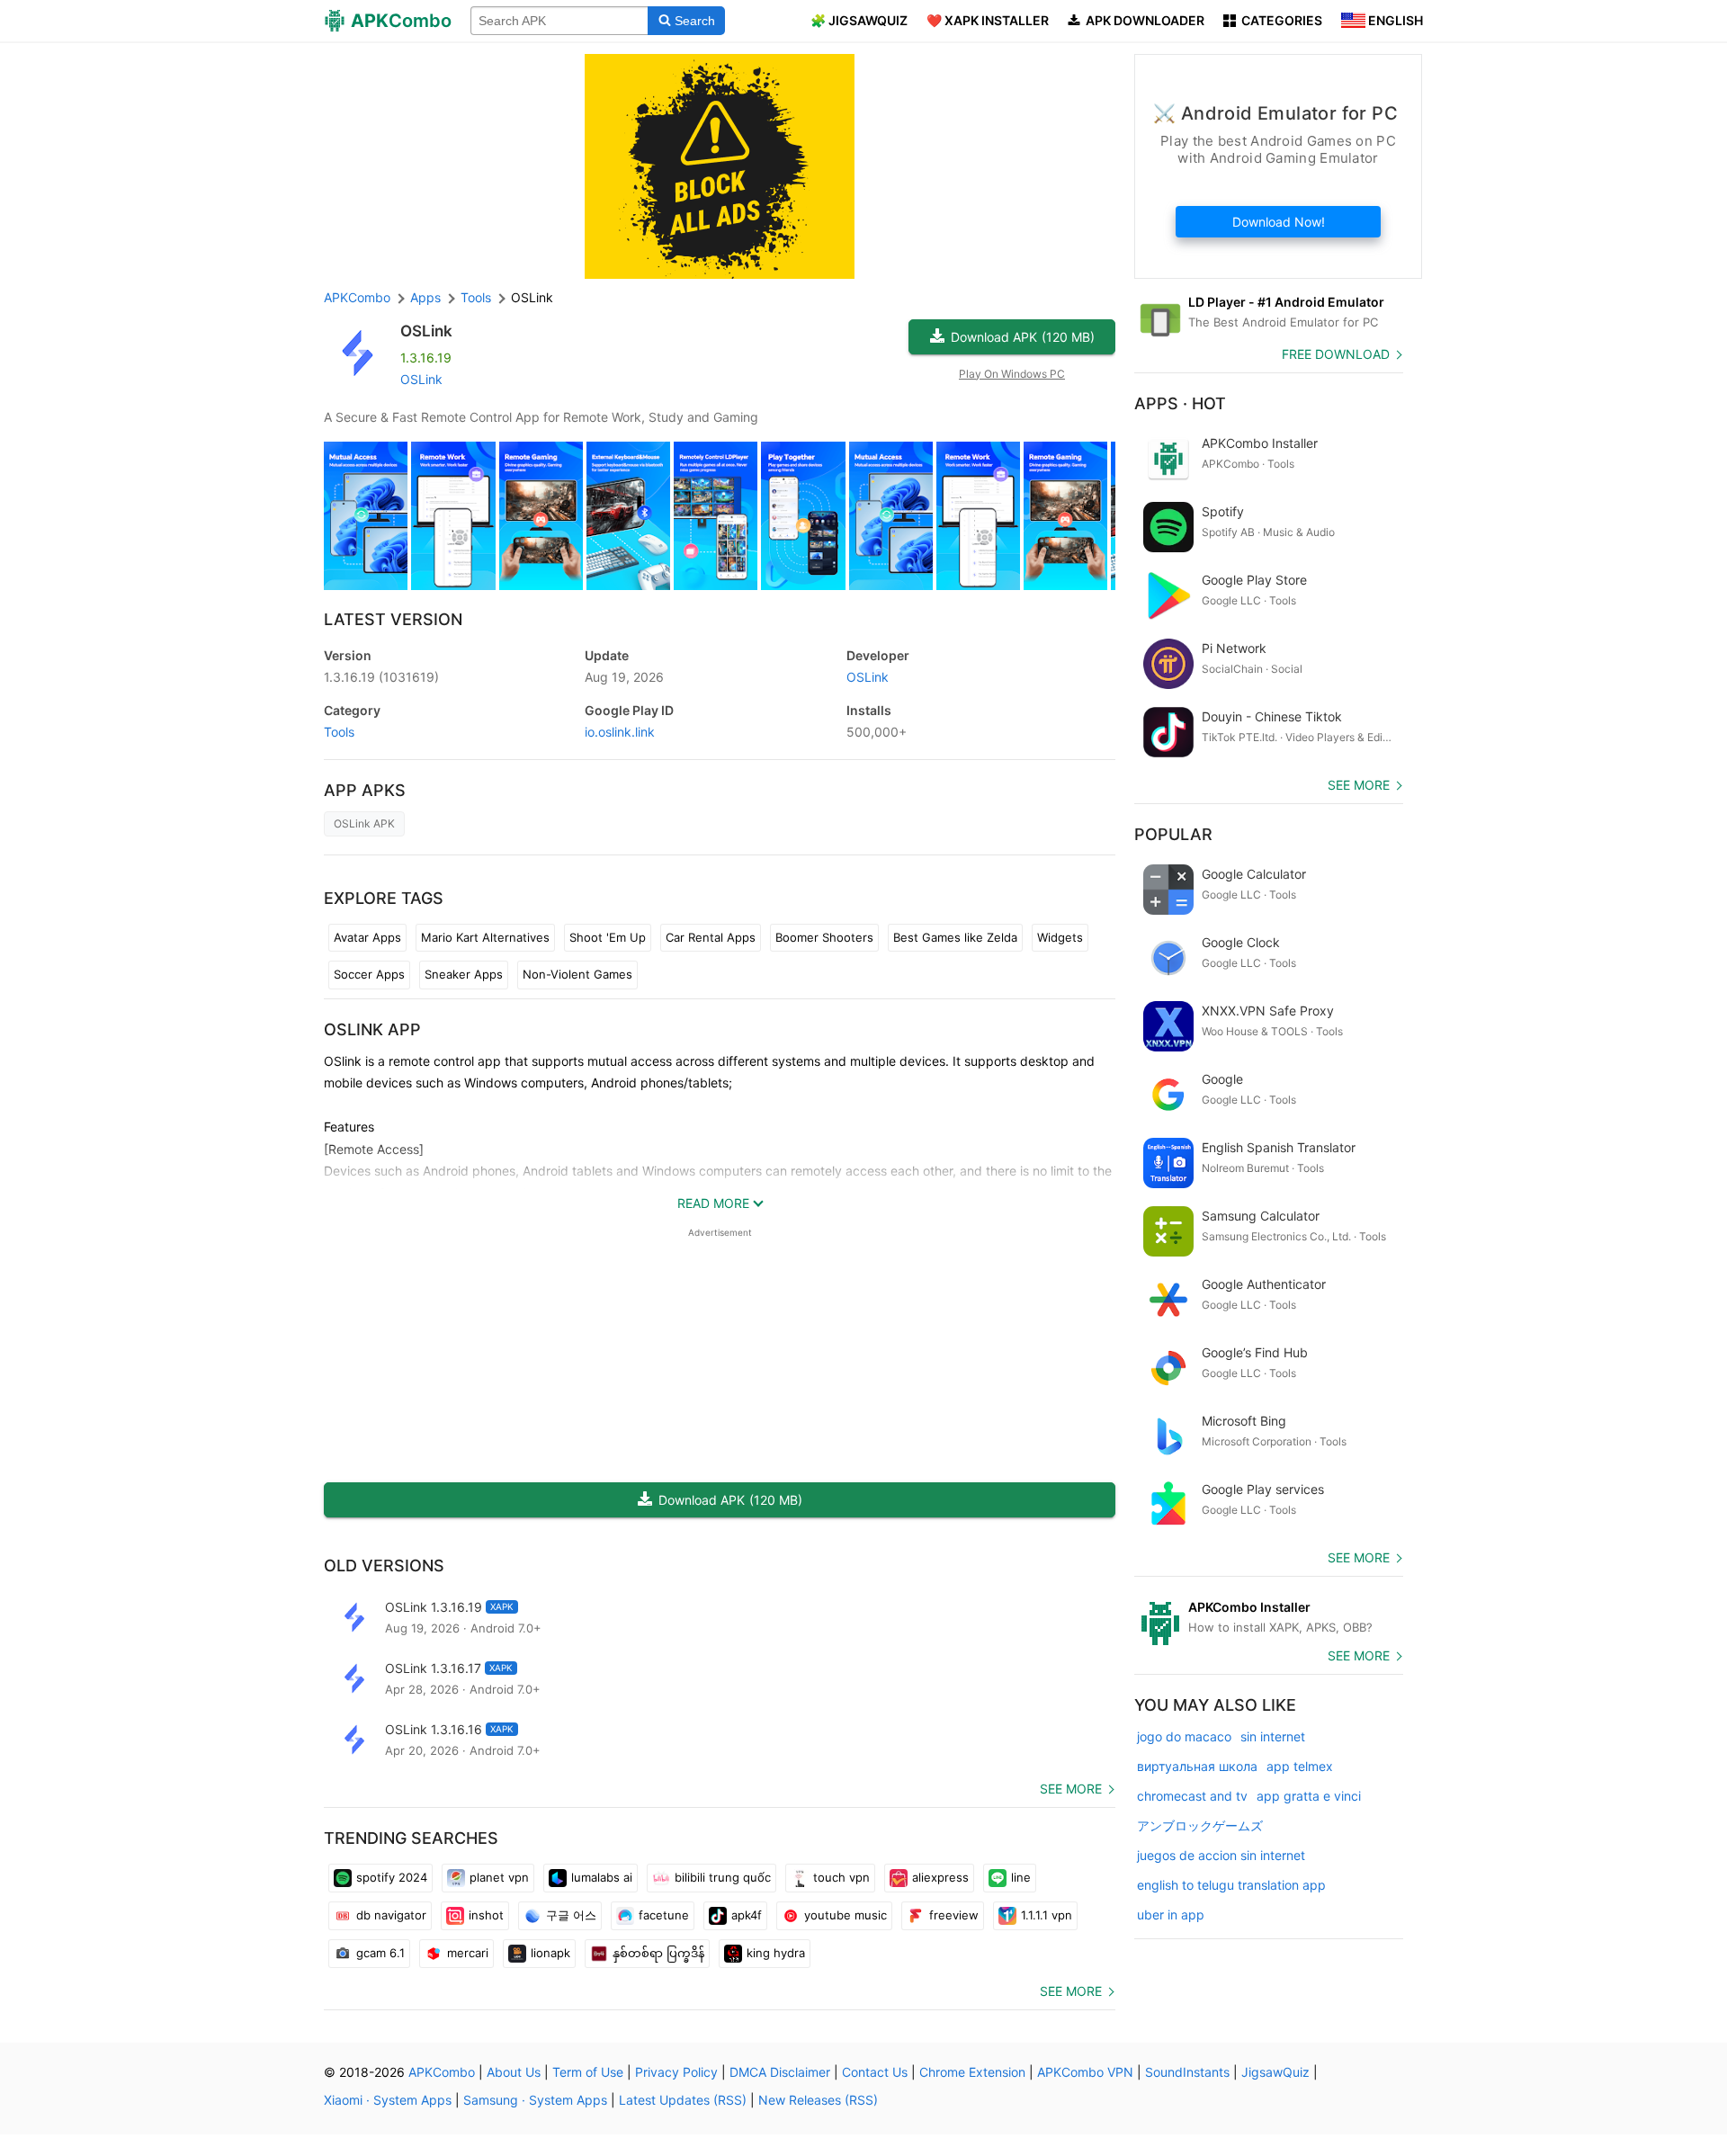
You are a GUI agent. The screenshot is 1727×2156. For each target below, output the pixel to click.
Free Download (1336, 354)
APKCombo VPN (1085, 2072)
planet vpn (499, 1877)
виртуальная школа (1197, 1766)
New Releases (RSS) (818, 2100)
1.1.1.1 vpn (1047, 1915)
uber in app (1171, 1914)
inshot (486, 1915)
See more (1071, 1789)
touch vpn (841, 1877)
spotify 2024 (392, 1877)
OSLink (426, 331)
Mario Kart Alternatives (485, 937)
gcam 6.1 (380, 1953)
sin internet (1273, 1736)
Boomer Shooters (824, 937)
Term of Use (588, 2072)
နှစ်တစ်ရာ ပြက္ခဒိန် (658, 1953)
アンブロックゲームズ (1200, 1825)
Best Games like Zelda (955, 937)
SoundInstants (1187, 2072)
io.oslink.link (620, 732)
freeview (954, 1915)
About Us (514, 2072)
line (1021, 1877)
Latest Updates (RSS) (683, 2100)
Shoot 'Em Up (608, 937)
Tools (339, 732)
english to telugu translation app (1231, 1885)
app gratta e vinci (1309, 1796)
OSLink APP (372, 1029)
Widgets (1060, 937)
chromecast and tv (1192, 1796)
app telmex (1300, 1766)
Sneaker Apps (464, 974)
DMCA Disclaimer (780, 2072)
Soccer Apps (369, 974)
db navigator (391, 1915)
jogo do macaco (1184, 1736)
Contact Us (875, 2072)
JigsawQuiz (1275, 2072)
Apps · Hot (1180, 403)
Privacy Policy (676, 2072)
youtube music (846, 1915)
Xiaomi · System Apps (388, 2100)
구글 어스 (571, 1915)
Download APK (1023, 337)
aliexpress (940, 1877)
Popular (1173, 834)
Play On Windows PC (1012, 374)
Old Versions (384, 1566)
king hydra (776, 1953)
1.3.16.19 (381, 677)
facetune (664, 1915)
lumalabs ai (602, 1877)
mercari (468, 1953)
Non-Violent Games (577, 974)
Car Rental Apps (711, 937)
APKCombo (357, 297)
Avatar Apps (367, 937)
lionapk (550, 1953)
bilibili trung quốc (723, 1877)
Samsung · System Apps (535, 2100)
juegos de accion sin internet (1221, 1855)
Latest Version (393, 619)
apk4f (747, 1915)
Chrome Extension (972, 2072)
